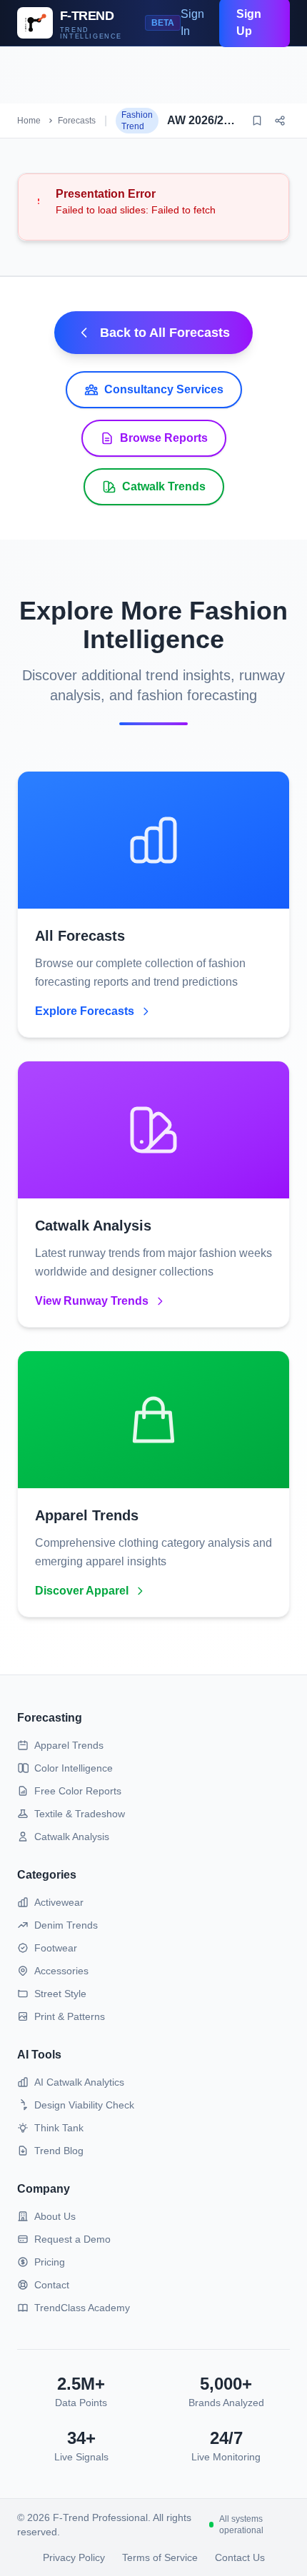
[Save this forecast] (257, 121)
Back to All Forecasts (165, 333)
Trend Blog (59, 2151)
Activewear (59, 1902)
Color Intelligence (74, 1768)
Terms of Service (160, 2557)
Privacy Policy (74, 2557)
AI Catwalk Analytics (79, 2082)
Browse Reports (164, 438)
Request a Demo (72, 2239)
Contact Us (240, 2557)
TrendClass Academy (82, 2308)
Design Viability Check (84, 2105)
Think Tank (59, 2128)
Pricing (50, 2262)
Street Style (60, 1994)
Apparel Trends (69, 1745)
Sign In (192, 22)
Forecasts (77, 121)
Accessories (61, 1971)
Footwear (56, 1948)
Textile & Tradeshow (80, 1814)
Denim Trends (66, 1925)
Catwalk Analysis (72, 1837)
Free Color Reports (78, 1791)
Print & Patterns (70, 2016)
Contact (52, 2285)
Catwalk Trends (164, 486)
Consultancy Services (164, 389)
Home (29, 121)
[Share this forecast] (280, 121)
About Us (55, 2216)
